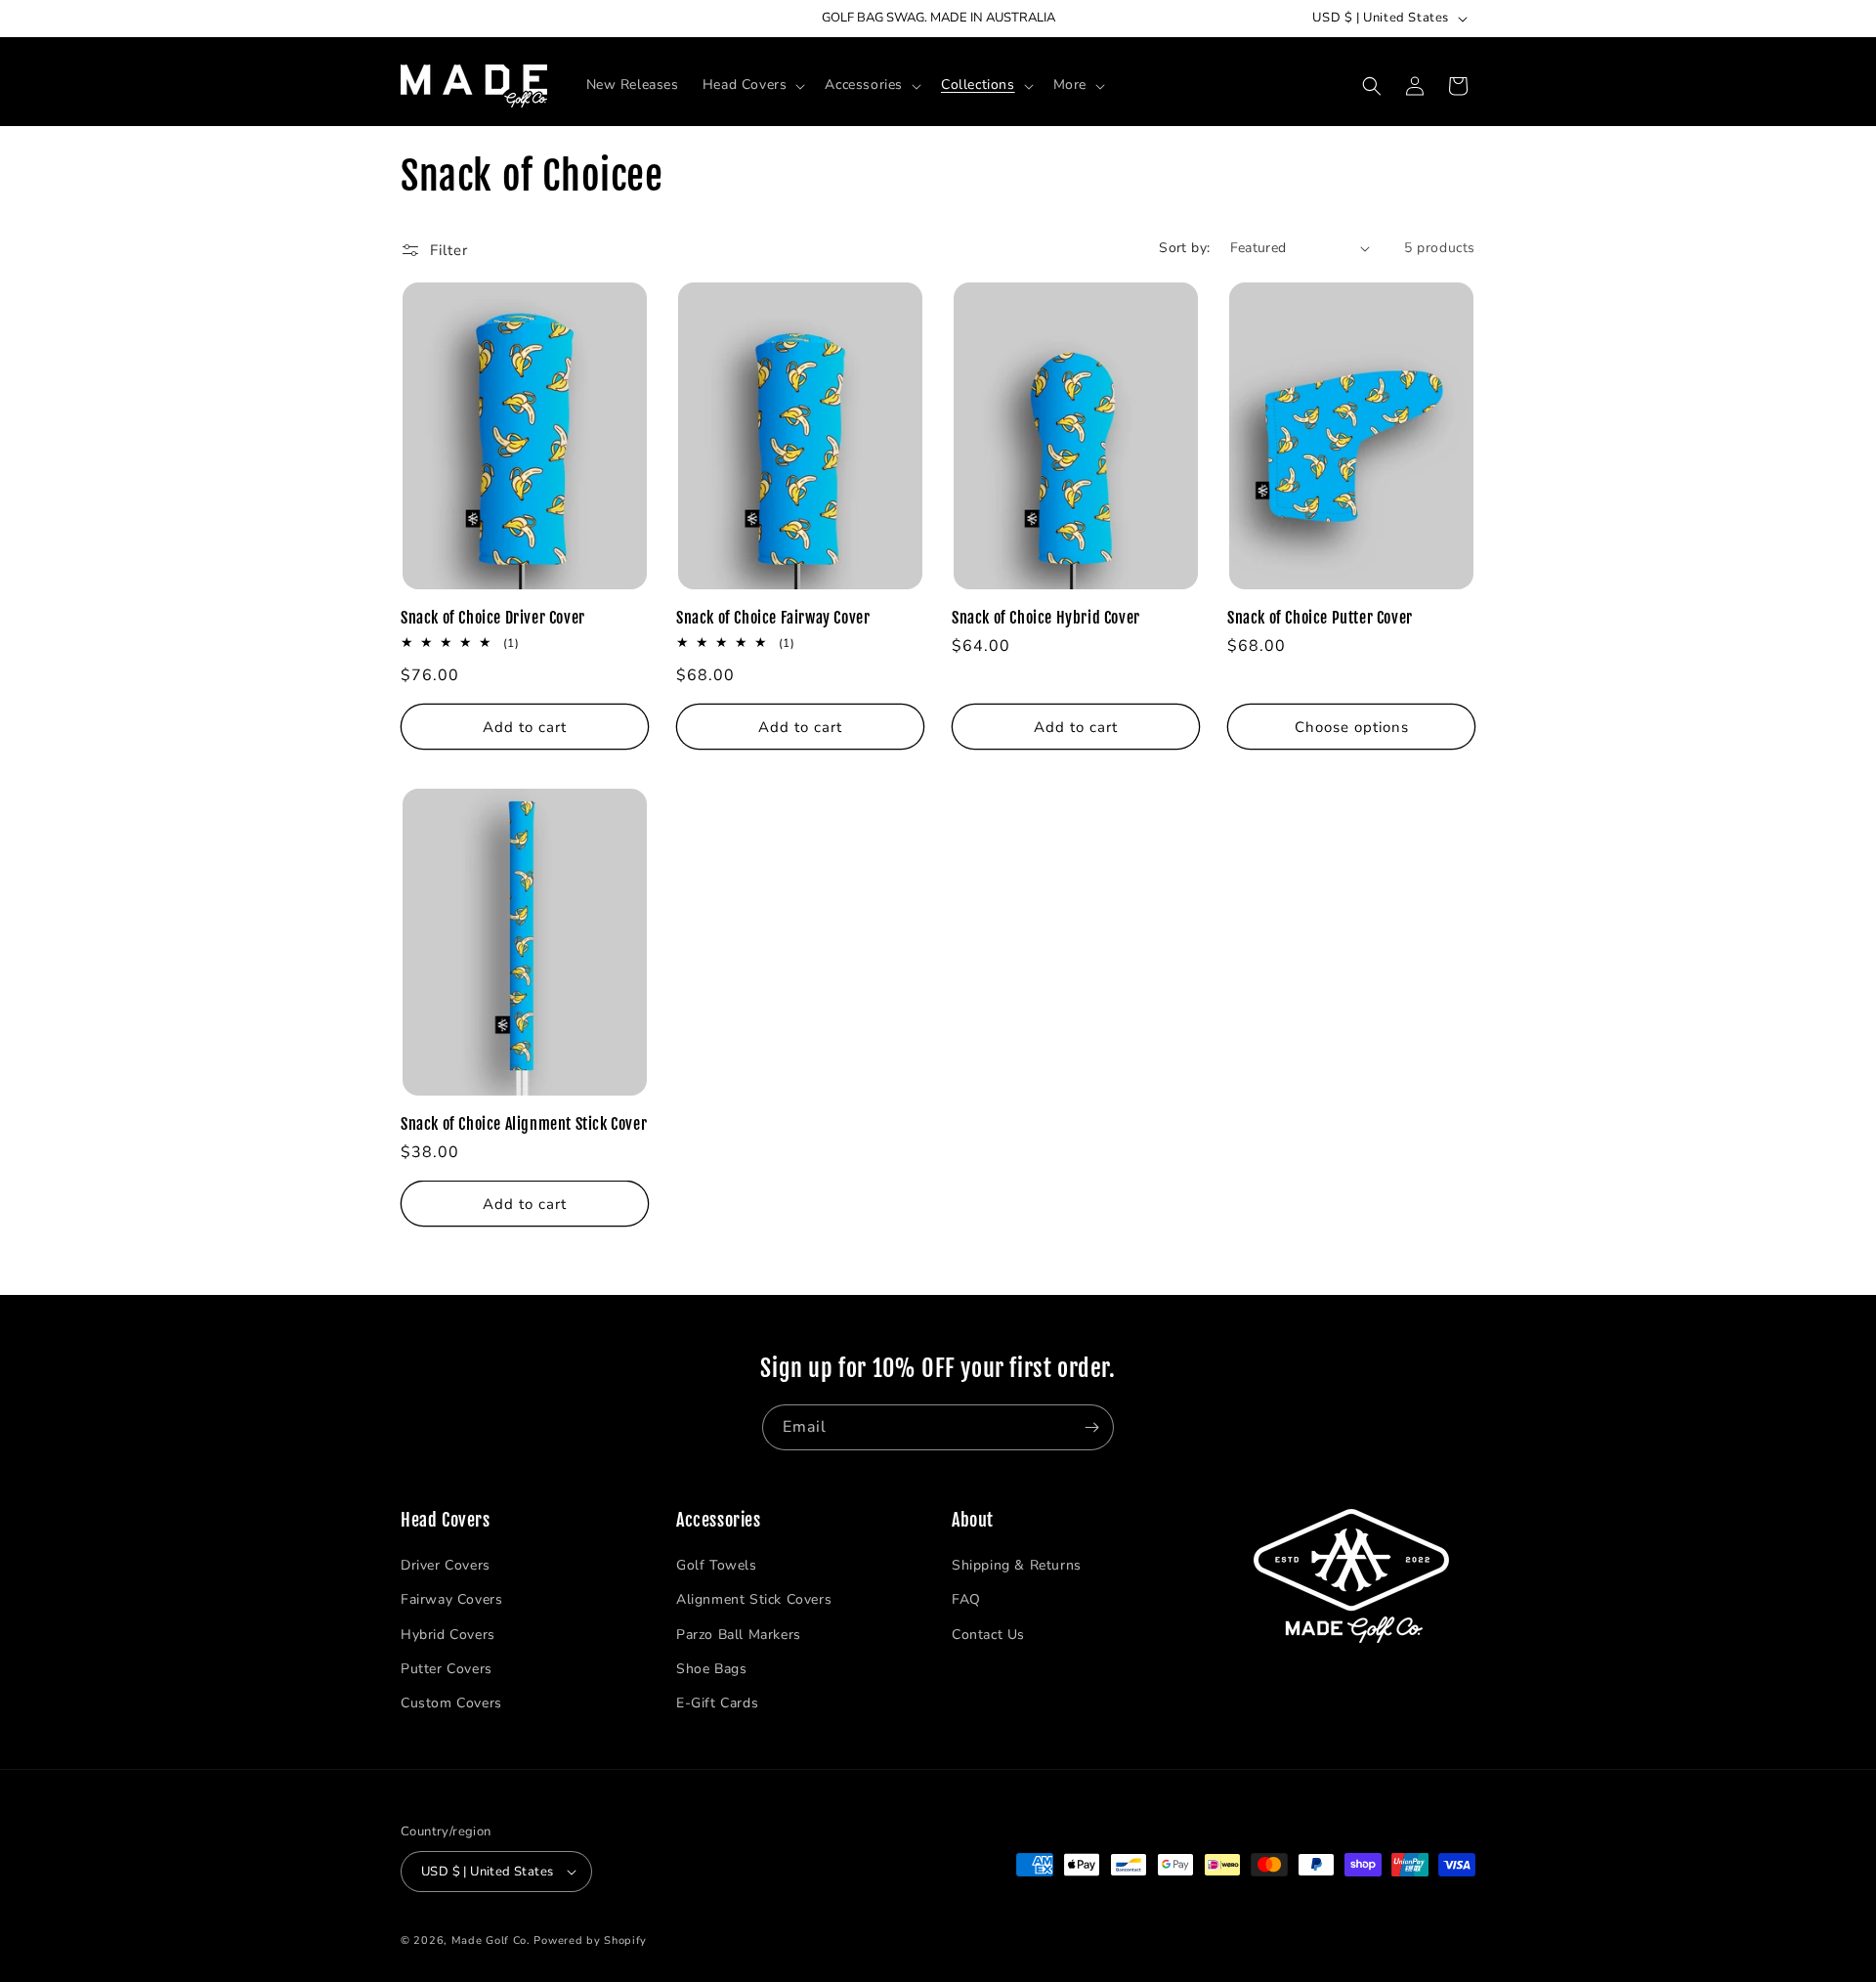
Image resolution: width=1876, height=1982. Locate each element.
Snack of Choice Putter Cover (1320, 618)
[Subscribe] (1091, 1427)
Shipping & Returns (1017, 1565)
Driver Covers (446, 1565)
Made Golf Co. (491, 1940)
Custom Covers (451, 1703)
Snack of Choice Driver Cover (493, 618)
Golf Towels (717, 1565)
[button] (752, 85)
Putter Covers (447, 1669)
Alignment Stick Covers (754, 1599)
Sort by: (1184, 248)
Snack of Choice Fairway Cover (773, 618)
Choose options (1352, 727)
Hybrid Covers (448, 1634)
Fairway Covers (451, 1599)
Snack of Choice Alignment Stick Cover (524, 1124)
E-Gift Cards (717, 1703)
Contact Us (988, 1634)
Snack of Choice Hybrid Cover (1046, 618)
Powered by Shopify (590, 1940)
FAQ (966, 1599)
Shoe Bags (711, 1669)
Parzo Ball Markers (739, 1634)
